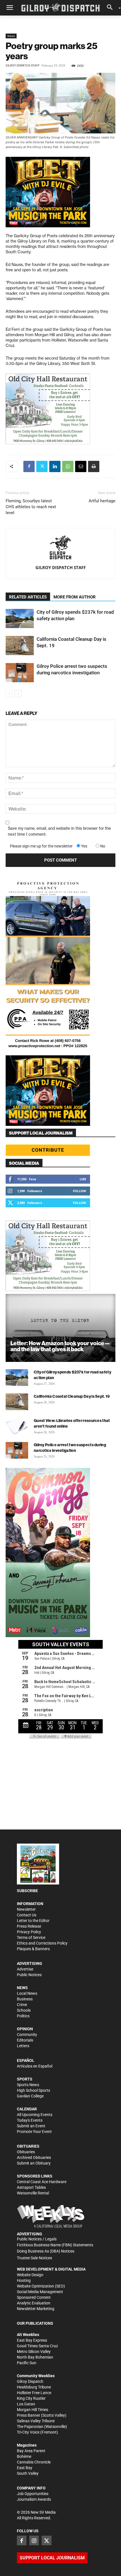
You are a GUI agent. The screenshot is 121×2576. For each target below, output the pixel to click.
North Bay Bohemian (35, 2357)
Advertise (25, 1969)
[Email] (81, 466)
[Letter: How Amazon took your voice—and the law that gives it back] (60, 1328)
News (11, 36)
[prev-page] (9, 694)
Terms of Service (31, 1937)
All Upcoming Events (35, 2115)
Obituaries (26, 2152)
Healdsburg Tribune (34, 2387)
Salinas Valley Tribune (36, 2421)
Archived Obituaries (34, 2157)
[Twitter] (42, 466)
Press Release (29, 1926)
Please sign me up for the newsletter (41, 846)
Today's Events (30, 2120)
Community (27, 2035)
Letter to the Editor (33, 1921)
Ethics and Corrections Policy (42, 1943)
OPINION (25, 2029)
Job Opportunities (33, 2494)
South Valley (28, 2473)
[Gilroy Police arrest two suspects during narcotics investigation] (20, 673)
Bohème (24, 2456)
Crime (22, 2005)
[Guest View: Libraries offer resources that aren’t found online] (17, 1426)
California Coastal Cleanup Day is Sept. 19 (72, 1396)
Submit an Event (31, 2126)
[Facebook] (29, 466)
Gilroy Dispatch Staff (23, 66)
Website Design (30, 2275)
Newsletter (26, 1909)
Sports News (28, 2085)
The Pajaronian (30, 2427)
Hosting (24, 2280)
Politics (23, 2016)
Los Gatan (26, 2404)
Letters (23, 2046)
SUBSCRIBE (27, 1891)
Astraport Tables (31, 2187)
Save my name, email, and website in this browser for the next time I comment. (59, 831)
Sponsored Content (34, 2297)
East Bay (25, 2468)
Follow (79, 1191)
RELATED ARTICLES (28, 597)
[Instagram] (34, 2540)
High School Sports (33, 2090)
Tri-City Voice (28, 2432)
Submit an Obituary (34, 2163)
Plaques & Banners (33, 1949)
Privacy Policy (29, 1932)
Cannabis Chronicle (34, 2462)
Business (25, 1999)
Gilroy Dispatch (30, 2381)
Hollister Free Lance (34, 2393)
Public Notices (29, 1975)
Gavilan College (30, 2096)
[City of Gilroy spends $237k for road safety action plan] (20, 619)
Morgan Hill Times (33, 2410)
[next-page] (18, 694)
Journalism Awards (34, 2499)
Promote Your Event (34, 2132)
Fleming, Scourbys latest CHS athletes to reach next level (31, 507)
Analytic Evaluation (34, 2303)
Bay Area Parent (31, 2451)
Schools (24, 2010)
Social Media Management (40, 2292)
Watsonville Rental (33, 2193)
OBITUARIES (28, 2146)
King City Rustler (31, 2398)
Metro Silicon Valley (34, 2352)
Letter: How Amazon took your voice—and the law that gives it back (60, 1346)
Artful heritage (102, 501)
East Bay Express (32, 2340)
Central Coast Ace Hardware (42, 2182)
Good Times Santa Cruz (37, 2346)
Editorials (25, 2040)
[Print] (94, 466)
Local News (27, 1993)
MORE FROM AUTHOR (75, 597)
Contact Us (27, 1915)
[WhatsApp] (68, 466)
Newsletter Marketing (36, 2309)
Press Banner (29, 2415)
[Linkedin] (55, 466)
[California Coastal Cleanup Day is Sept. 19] (20, 646)
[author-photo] (60, 548)
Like (83, 1179)
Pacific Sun (27, 2363)
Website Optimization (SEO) (41, 2286)
